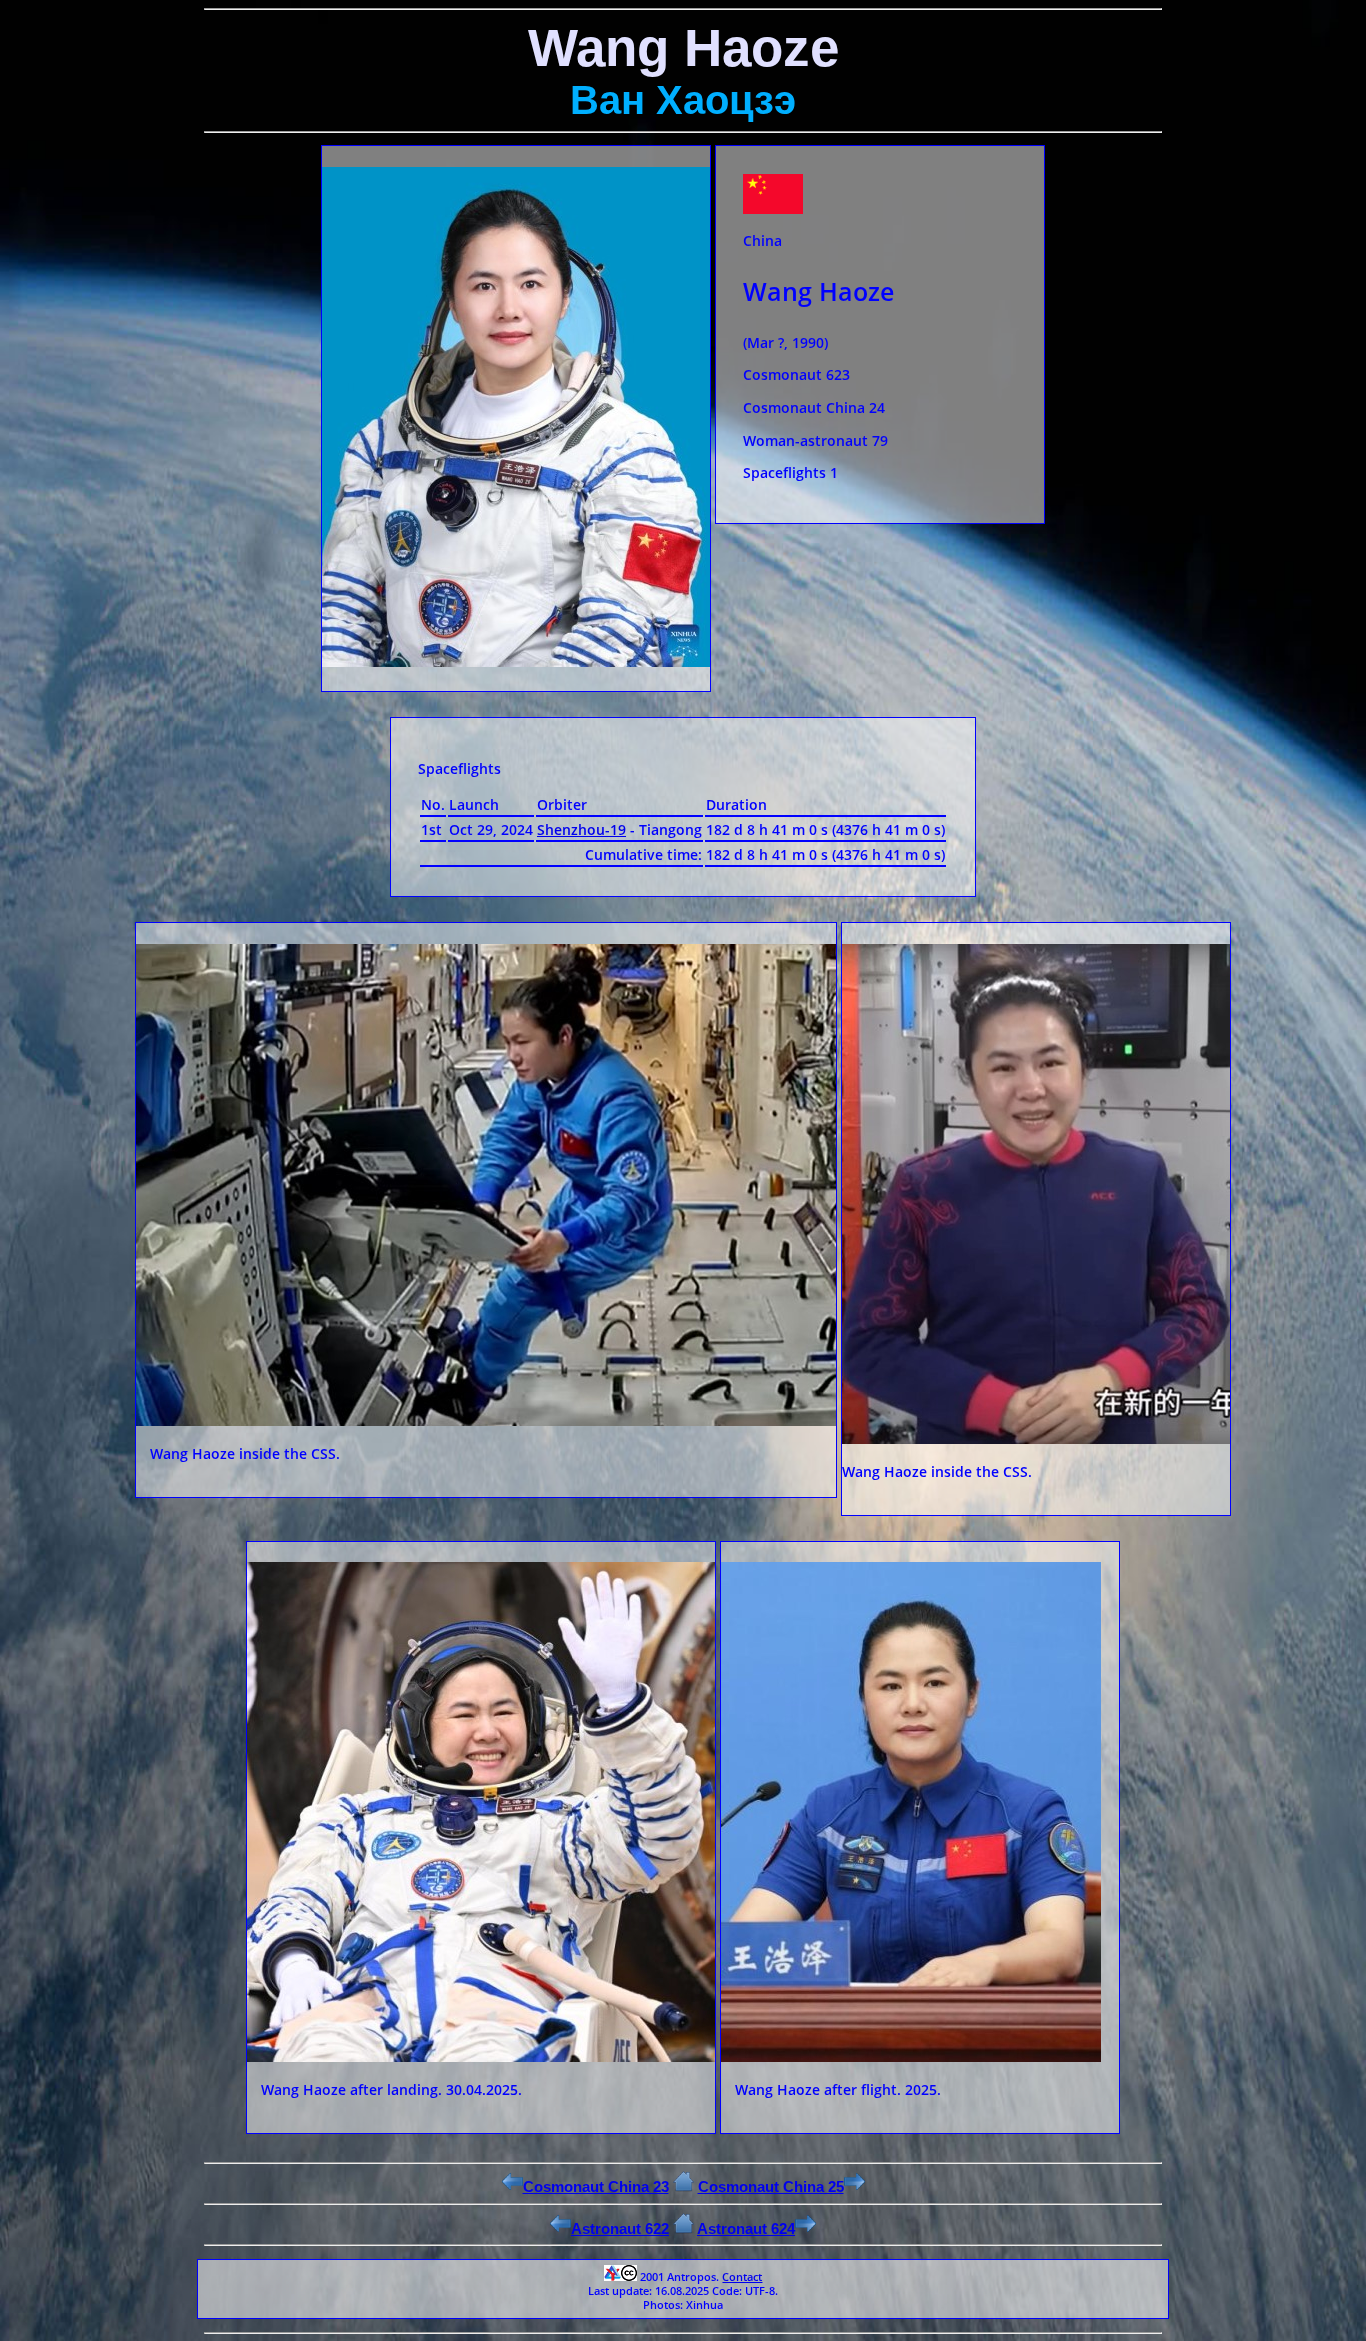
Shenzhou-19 (581, 829)
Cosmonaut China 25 (771, 2186)
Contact (742, 2277)
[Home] (683, 2186)
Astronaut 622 (620, 2228)
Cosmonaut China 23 (596, 2186)
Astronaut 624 (746, 2228)
